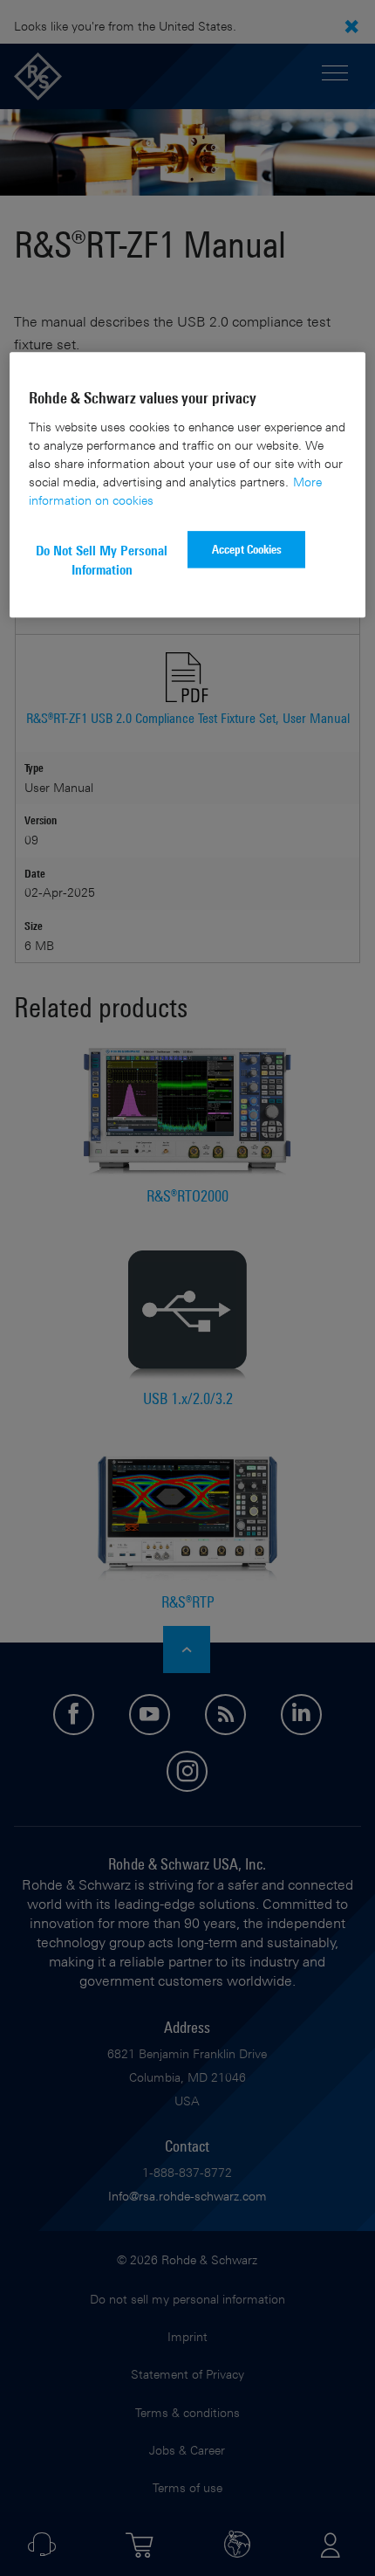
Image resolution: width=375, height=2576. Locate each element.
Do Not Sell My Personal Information (102, 560)
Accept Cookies (247, 549)
